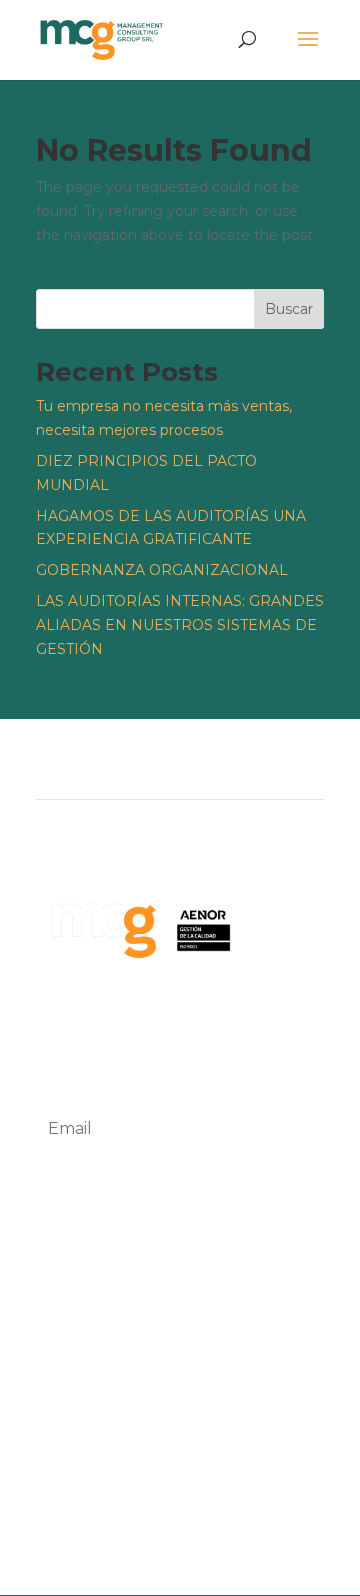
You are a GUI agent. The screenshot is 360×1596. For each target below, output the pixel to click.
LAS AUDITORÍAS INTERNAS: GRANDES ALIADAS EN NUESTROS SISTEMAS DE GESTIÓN (180, 625)
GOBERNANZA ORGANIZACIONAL (162, 570)
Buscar (289, 309)
